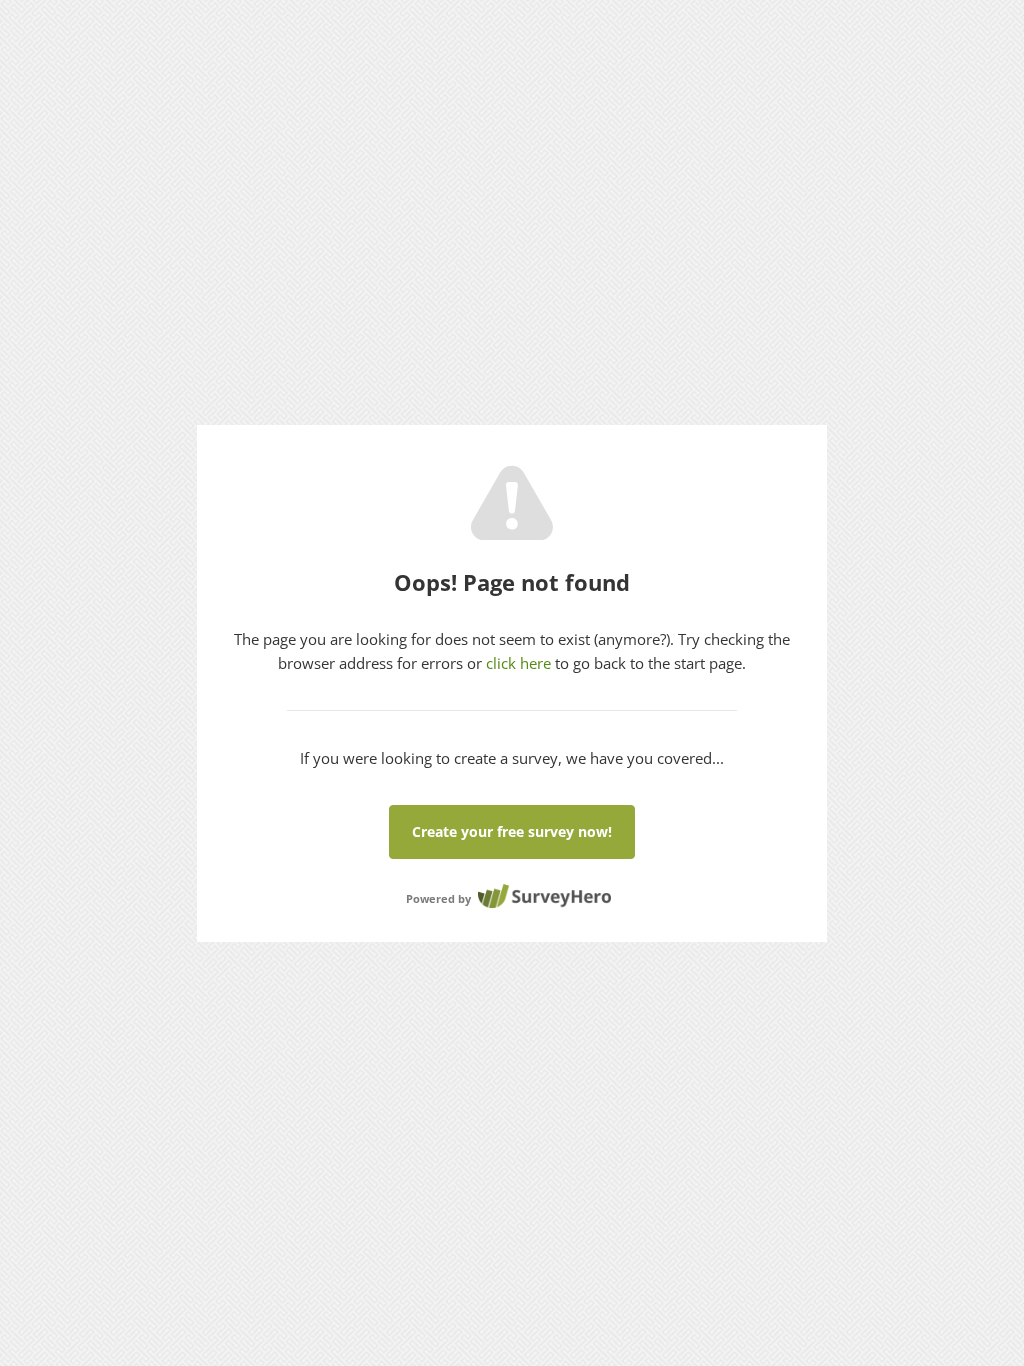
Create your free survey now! (512, 831)
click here (518, 663)
